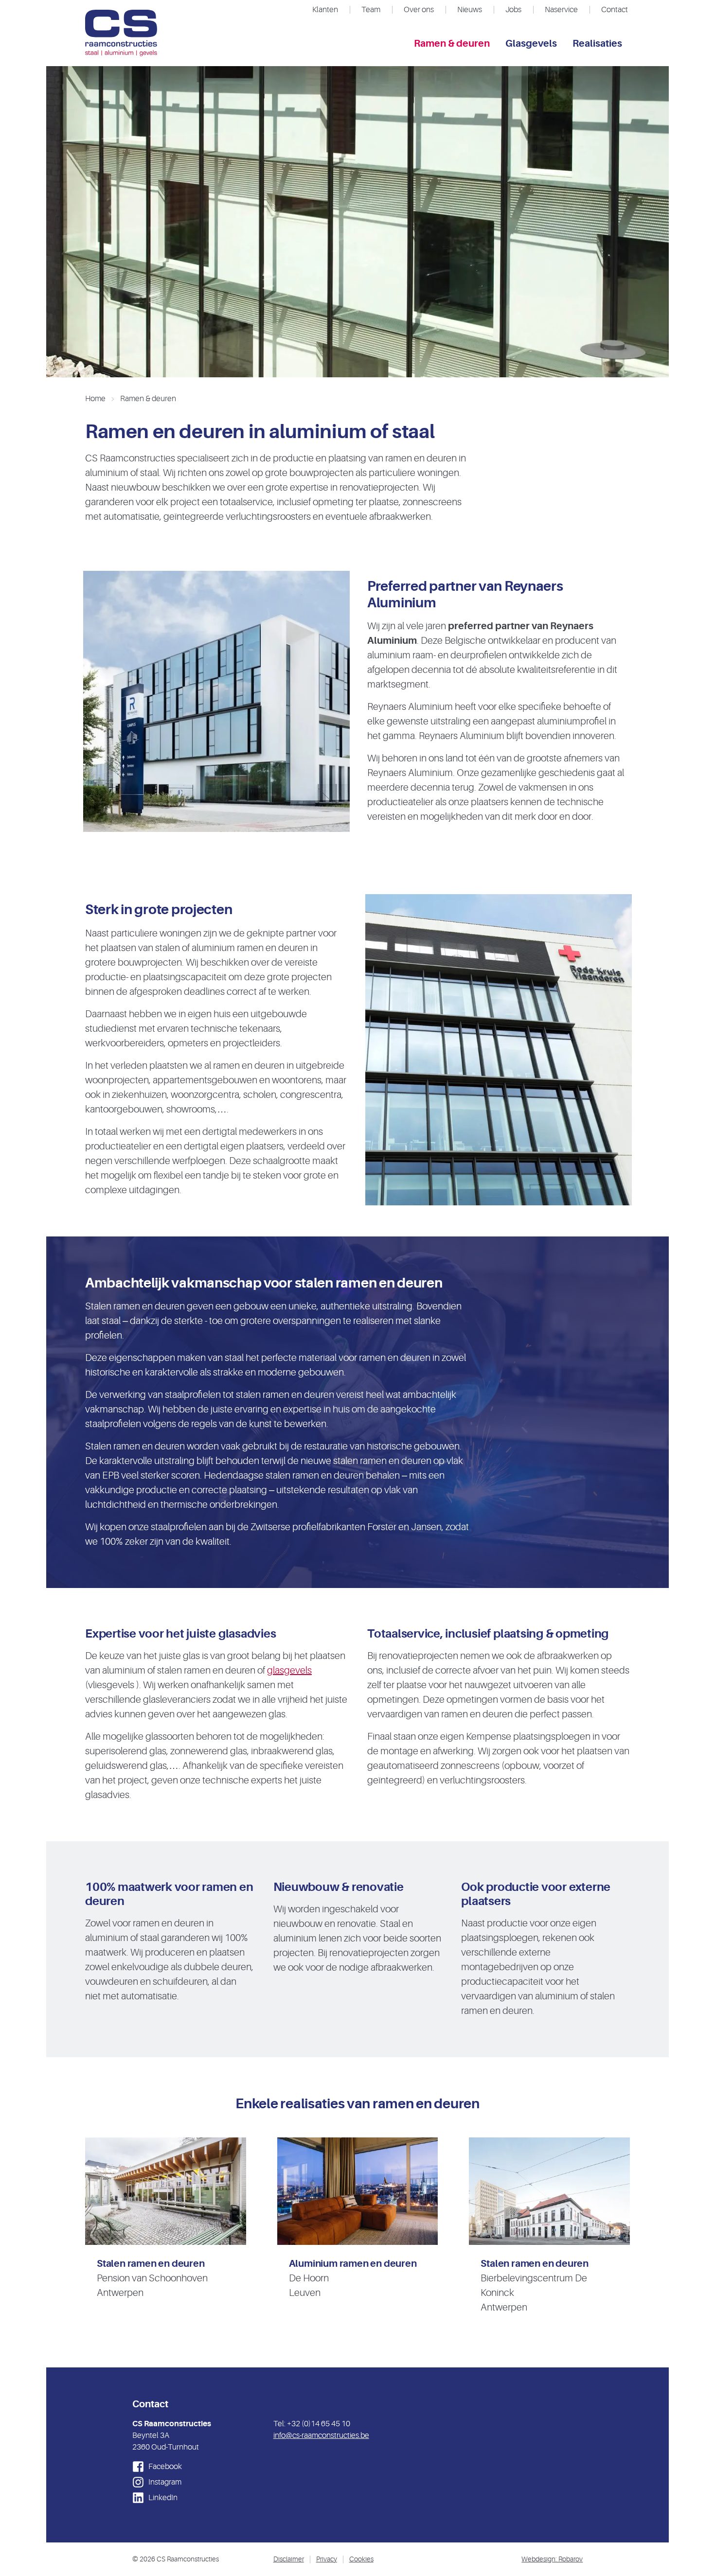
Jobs (513, 10)
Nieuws (470, 10)
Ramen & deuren (452, 44)
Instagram (164, 2482)
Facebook (164, 2467)
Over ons (419, 10)
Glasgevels (531, 44)
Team (371, 10)
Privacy (327, 2559)
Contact (615, 10)
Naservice (561, 10)
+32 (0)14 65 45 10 (319, 2424)
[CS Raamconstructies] (121, 33)
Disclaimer (289, 2559)
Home (95, 399)
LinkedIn (162, 2498)
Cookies (361, 2559)
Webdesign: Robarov (552, 2559)
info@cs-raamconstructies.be (321, 2435)
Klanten (325, 10)
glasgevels (289, 1670)
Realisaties (597, 44)
